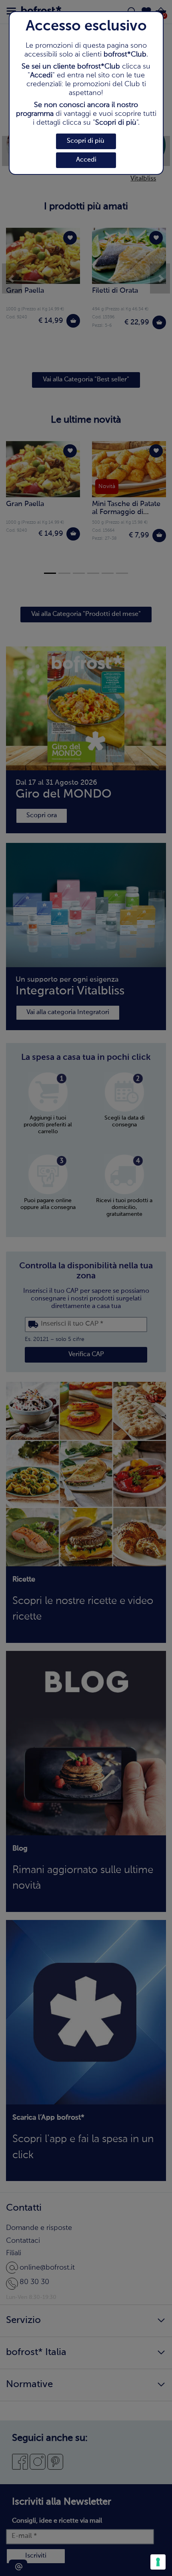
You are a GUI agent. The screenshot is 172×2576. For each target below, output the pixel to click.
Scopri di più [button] (86, 141)
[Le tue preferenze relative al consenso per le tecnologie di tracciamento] (158, 2562)
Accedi (86, 160)
